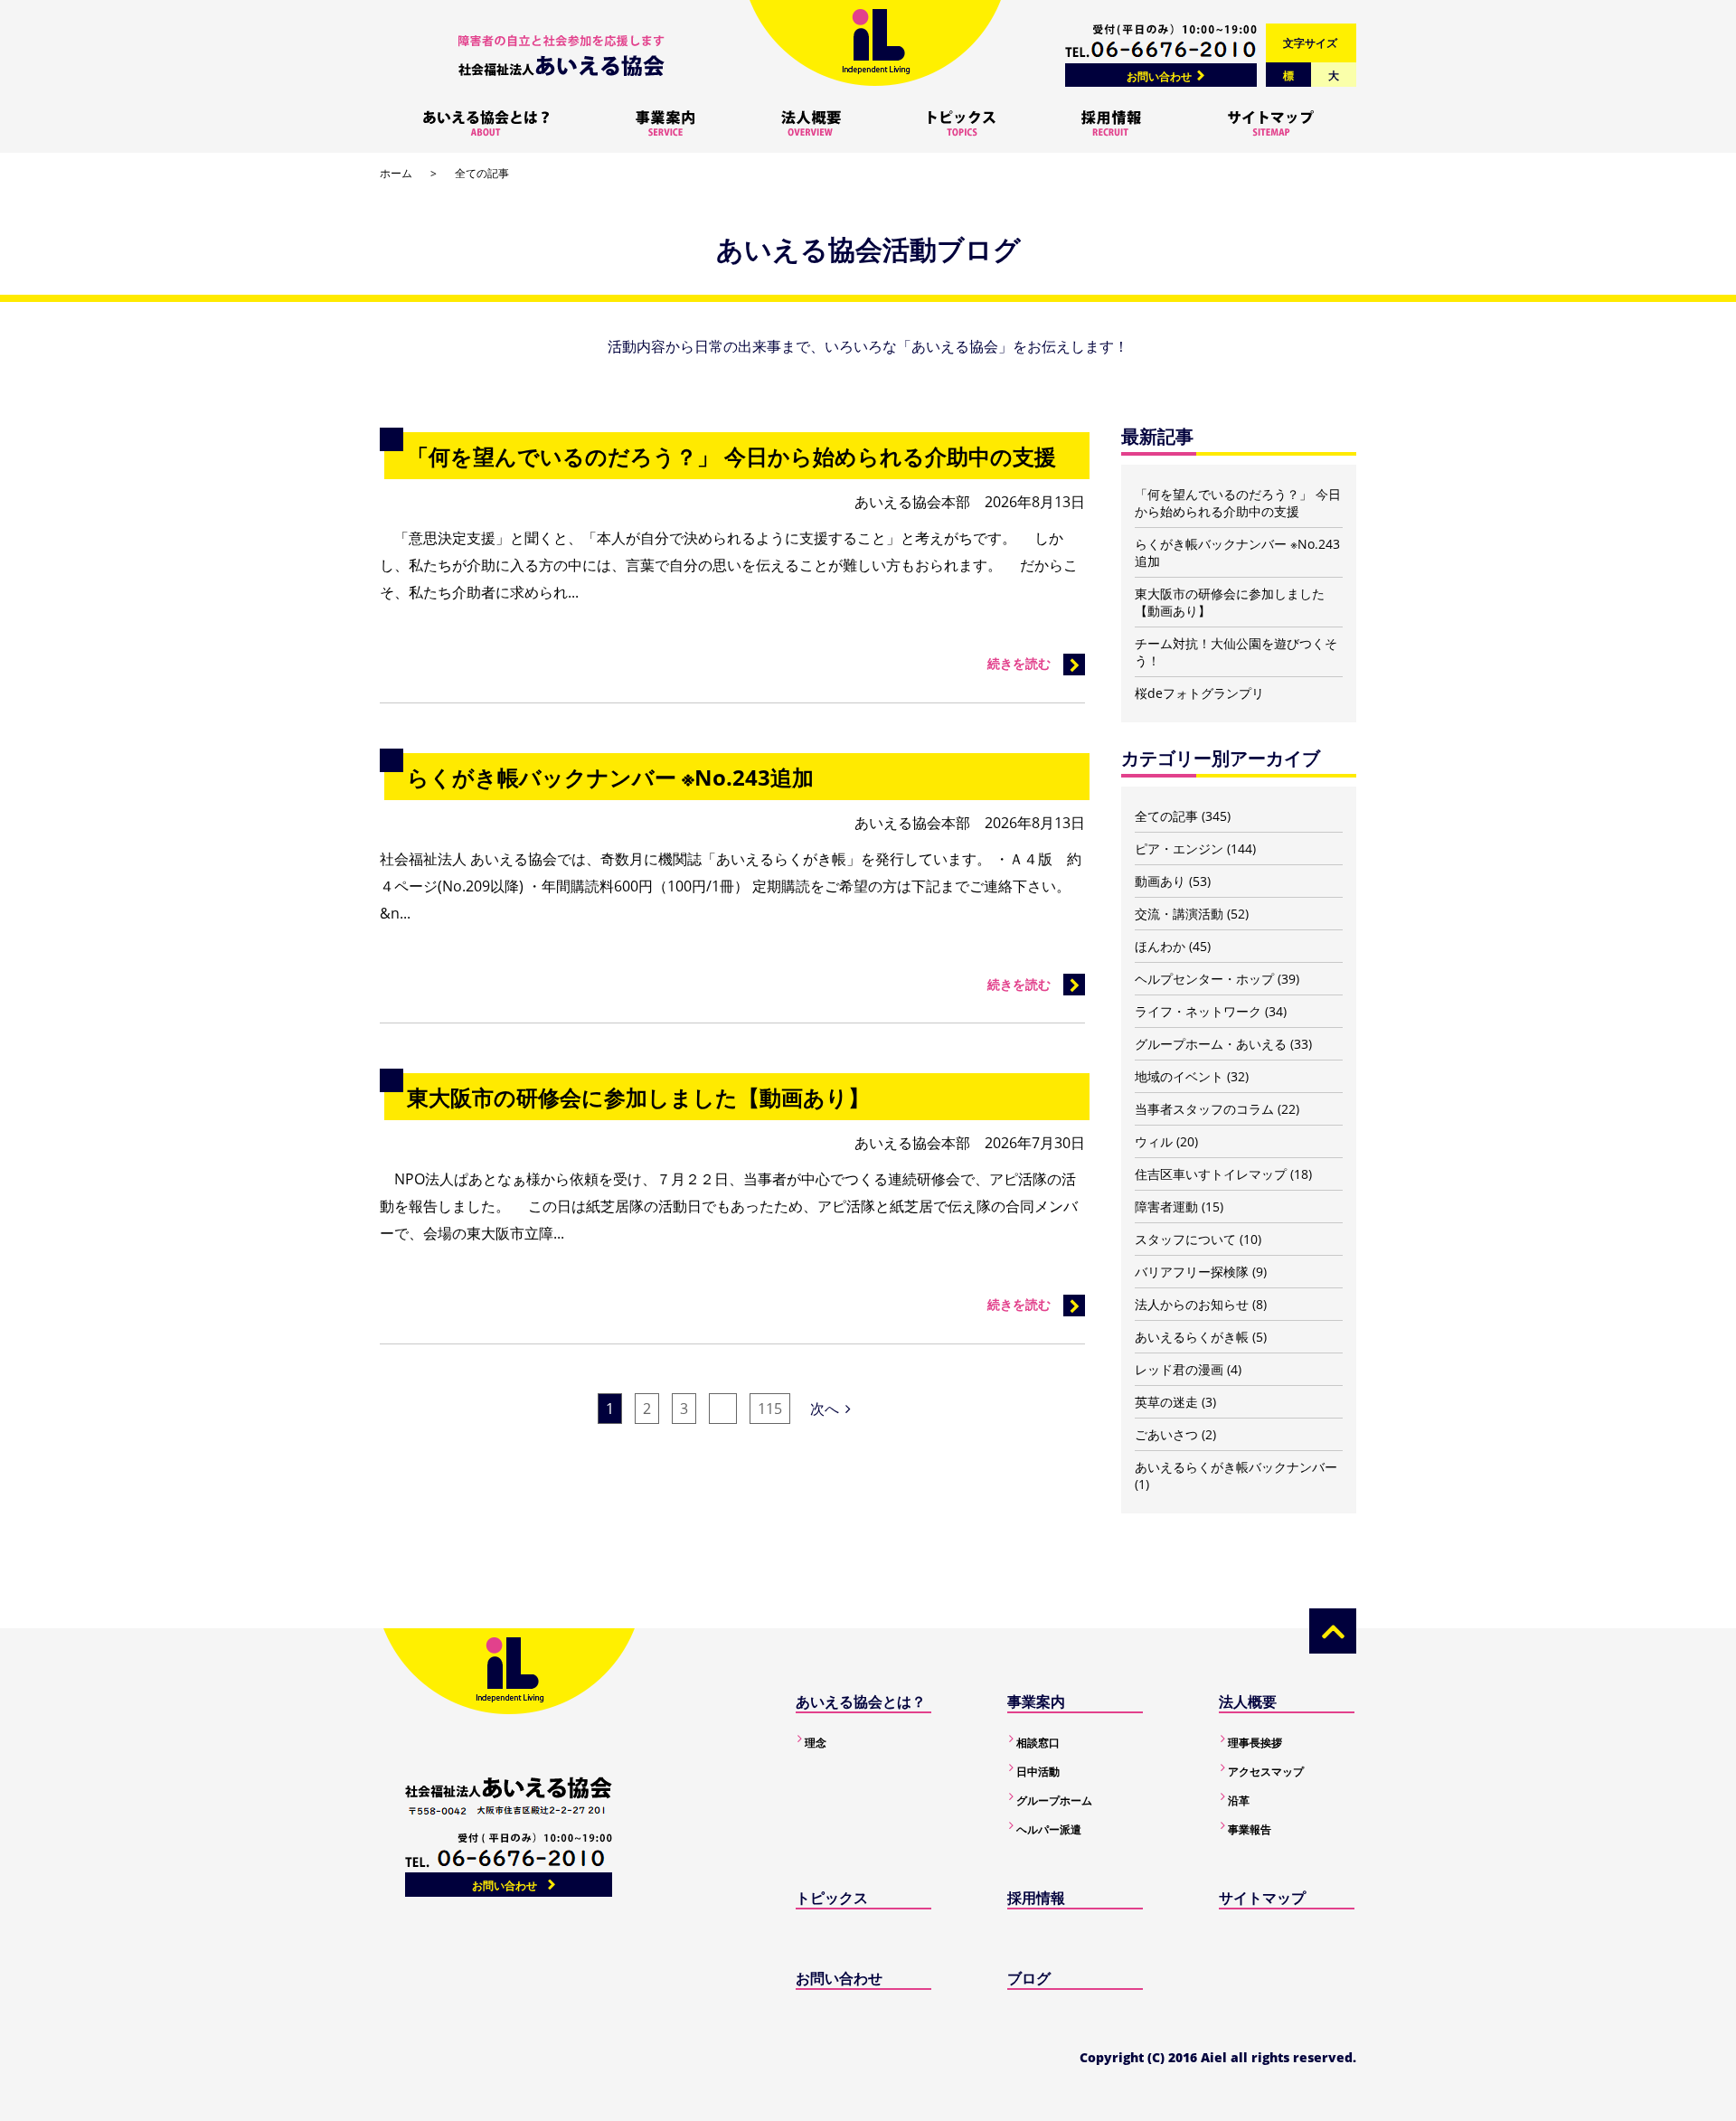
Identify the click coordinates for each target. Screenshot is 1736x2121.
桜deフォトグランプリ (1199, 693)
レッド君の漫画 (1179, 1369)
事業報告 (1250, 1829)
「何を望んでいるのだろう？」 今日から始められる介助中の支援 (1238, 503)
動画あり (1160, 881)
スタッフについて (1185, 1239)
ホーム (396, 173)
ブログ (1029, 1978)
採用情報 (1036, 1898)
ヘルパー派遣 (1049, 1829)
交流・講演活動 (1179, 914)
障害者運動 (1166, 1207)
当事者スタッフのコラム (1204, 1109)
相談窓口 (1038, 1743)
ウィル (1154, 1141)
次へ (825, 1409)
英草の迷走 (1166, 1402)
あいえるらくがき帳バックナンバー (1236, 1467)
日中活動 (1038, 1772)
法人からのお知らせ (1192, 1304)
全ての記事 (1166, 816)
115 (770, 1409)
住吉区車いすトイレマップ (1211, 1174)
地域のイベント (1179, 1076)
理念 (816, 1743)
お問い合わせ (1159, 76)
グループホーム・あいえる (1211, 1044)
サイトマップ (1262, 1898)
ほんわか (1160, 946)
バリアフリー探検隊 (1192, 1272)
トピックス (832, 1898)
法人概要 (1248, 1702)
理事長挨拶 (1255, 1743)
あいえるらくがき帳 (1192, 1337)
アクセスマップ (1266, 1772)
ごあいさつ (1166, 1434)
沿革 (1239, 1800)
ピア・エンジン (1179, 848)
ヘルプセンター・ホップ (1204, 979)
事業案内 (1036, 1702)
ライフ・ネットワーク (1198, 1011)
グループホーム (1054, 1800)
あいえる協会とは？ (861, 1702)
